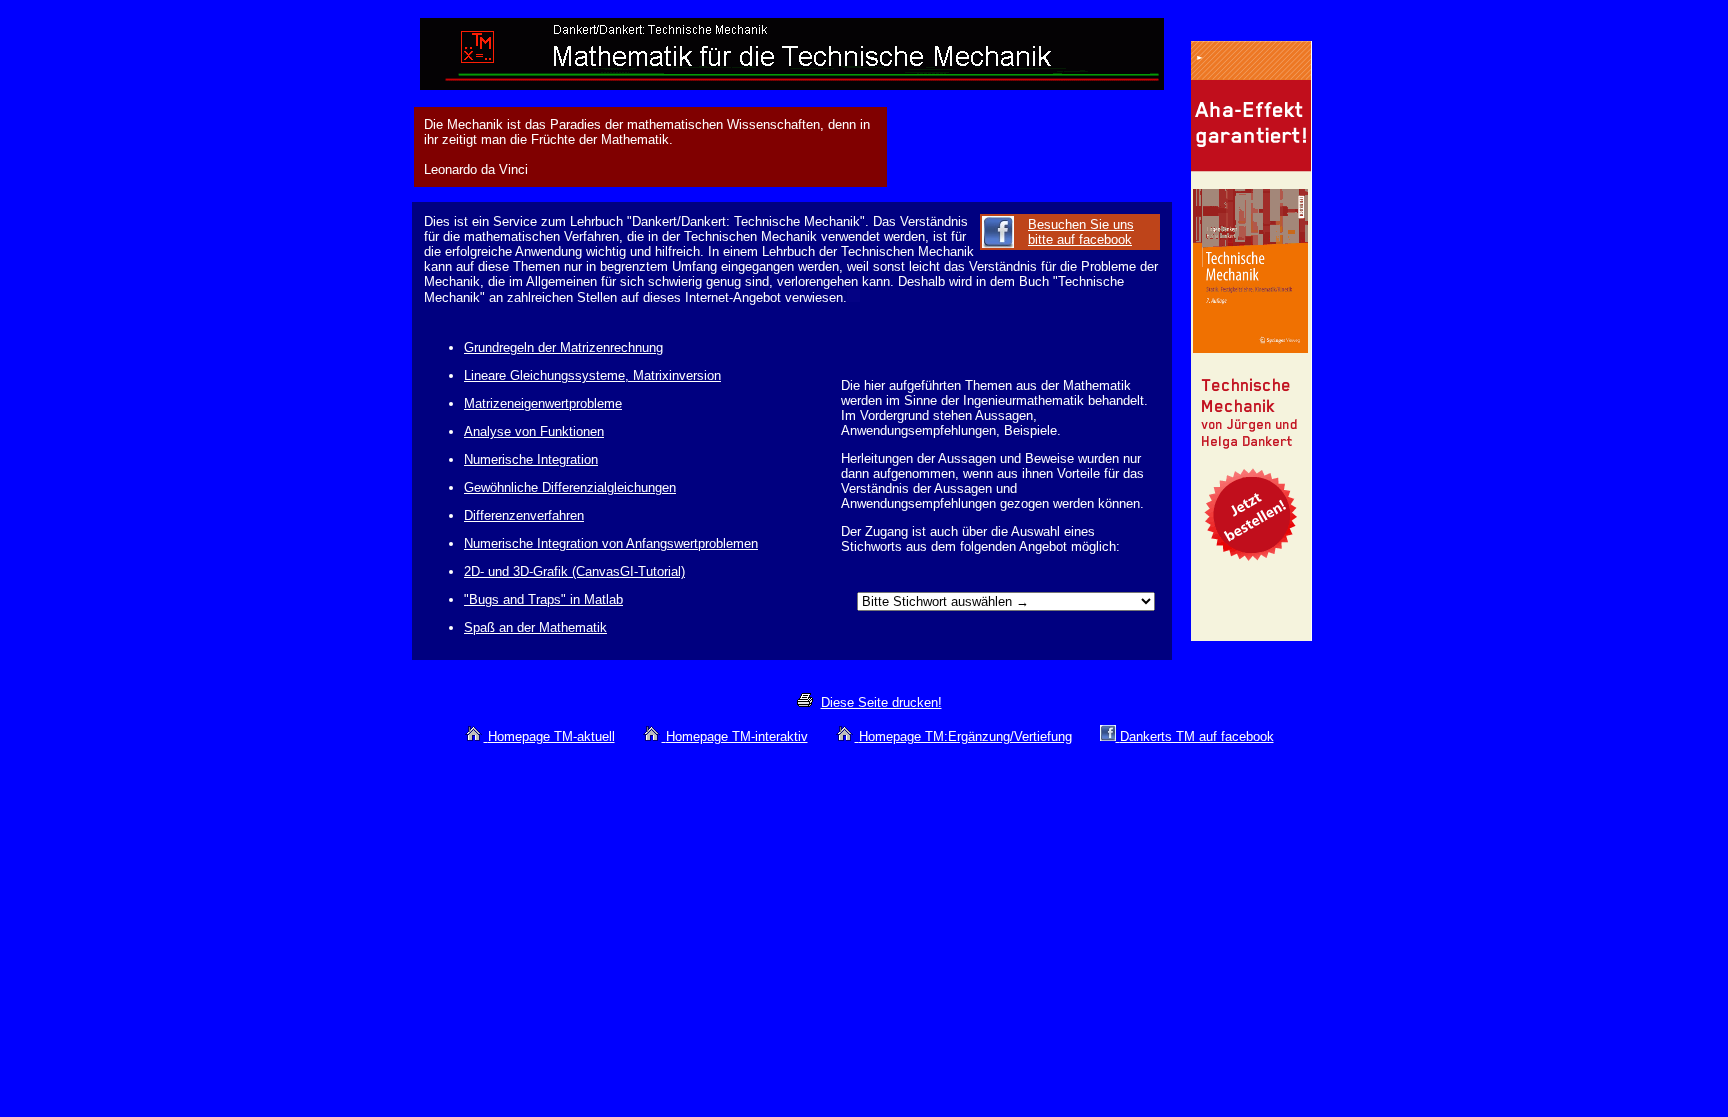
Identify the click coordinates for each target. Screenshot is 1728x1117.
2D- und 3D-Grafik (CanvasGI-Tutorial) (574, 571)
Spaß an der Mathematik (535, 627)
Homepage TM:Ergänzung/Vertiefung (965, 736)
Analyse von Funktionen (534, 431)
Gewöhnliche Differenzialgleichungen (570, 487)
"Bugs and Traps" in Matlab (543, 599)
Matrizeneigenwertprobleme (543, 403)
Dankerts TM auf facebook (1197, 736)
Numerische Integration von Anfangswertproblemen (611, 543)
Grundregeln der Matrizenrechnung (563, 347)
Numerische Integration (531, 459)
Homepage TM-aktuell (551, 736)
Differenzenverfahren (524, 515)
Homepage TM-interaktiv (737, 736)
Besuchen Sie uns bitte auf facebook (1081, 232)
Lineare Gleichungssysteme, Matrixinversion (592, 375)
